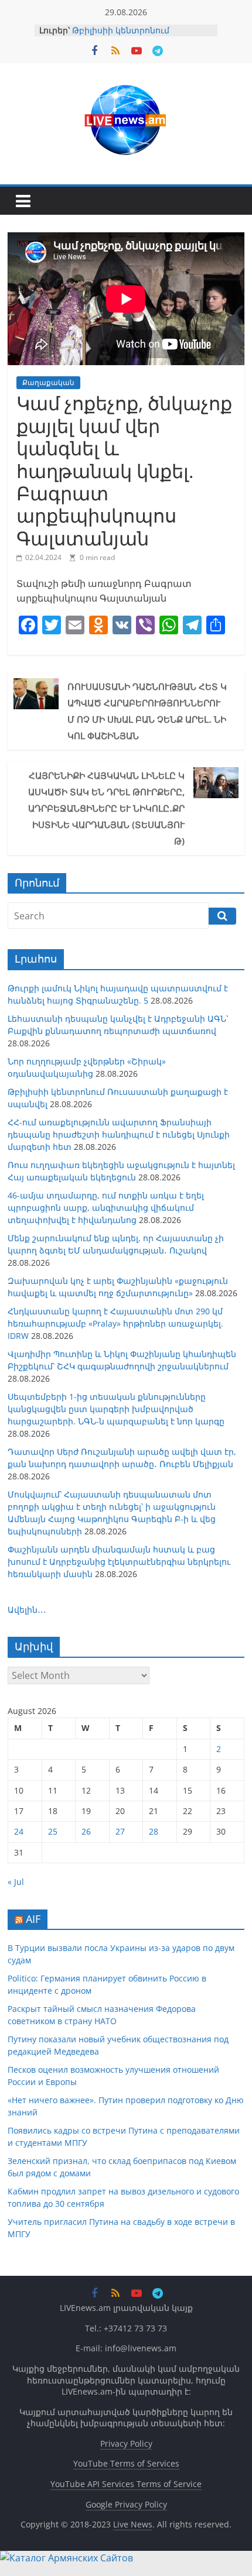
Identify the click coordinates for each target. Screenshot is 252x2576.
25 (53, 1831)
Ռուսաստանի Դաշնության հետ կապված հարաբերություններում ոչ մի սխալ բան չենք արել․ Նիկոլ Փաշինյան (147, 711)
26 (86, 1831)
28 (154, 1831)
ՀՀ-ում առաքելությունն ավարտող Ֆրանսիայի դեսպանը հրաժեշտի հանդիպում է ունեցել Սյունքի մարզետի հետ (119, 1134)
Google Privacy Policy (126, 2504)
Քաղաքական (48, 382)
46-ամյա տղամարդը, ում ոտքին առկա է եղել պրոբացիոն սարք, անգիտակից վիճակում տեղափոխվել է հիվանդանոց (106, 1208)
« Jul (16, 1882)
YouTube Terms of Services (126, 2463)
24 (19, 1831)
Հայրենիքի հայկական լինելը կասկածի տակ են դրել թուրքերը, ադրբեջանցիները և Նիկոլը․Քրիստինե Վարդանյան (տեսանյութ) (106, 808)
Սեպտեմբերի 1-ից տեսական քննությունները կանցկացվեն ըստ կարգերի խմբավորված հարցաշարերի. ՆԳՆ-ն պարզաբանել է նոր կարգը (116, 1409)
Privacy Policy (126, 2443)
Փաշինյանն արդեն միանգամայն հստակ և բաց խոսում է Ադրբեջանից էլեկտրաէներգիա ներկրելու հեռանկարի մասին (119, 1562)
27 (120, 1831)
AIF (33, 1919)
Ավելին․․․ (27, 1610)
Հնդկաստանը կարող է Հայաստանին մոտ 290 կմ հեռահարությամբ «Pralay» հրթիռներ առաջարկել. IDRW (115, 1323)
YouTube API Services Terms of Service (126, 2484)
